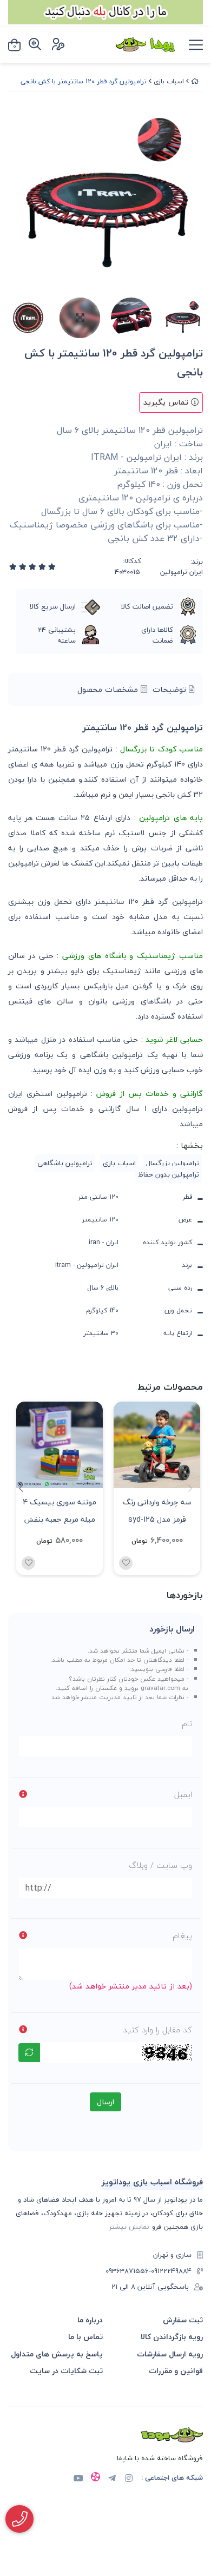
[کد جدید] (29, 2053)
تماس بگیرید (167, 402)
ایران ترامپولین (182, 572)
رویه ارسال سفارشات (170, 2354)
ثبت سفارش (183, 2320)
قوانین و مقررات (176, 2371)
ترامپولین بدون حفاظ (169, 1174)
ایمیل (183, 1794)
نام (187, 1723)
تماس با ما (85, 2337)
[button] (21, 1488)
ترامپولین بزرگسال (173, 1163)
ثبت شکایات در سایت (66, 2371)
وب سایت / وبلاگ (160, 1865)
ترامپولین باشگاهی (65, 1163)
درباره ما (90, 2320)
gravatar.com (160, 1688)
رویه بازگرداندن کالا (172, 2337)
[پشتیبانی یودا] (19, 2519)
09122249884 (171, 2271)
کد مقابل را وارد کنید (157, 2030)
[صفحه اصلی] (195, 81)
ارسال (105, 2102)
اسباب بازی (169, 81)
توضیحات (171, 689)
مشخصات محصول (109, 689)
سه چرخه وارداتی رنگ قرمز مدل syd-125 (157, 1510)
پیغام (182, 1936)
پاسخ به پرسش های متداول (57, 2354)
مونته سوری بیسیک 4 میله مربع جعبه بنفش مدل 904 (60, 1510)
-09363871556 (128, 2271)
